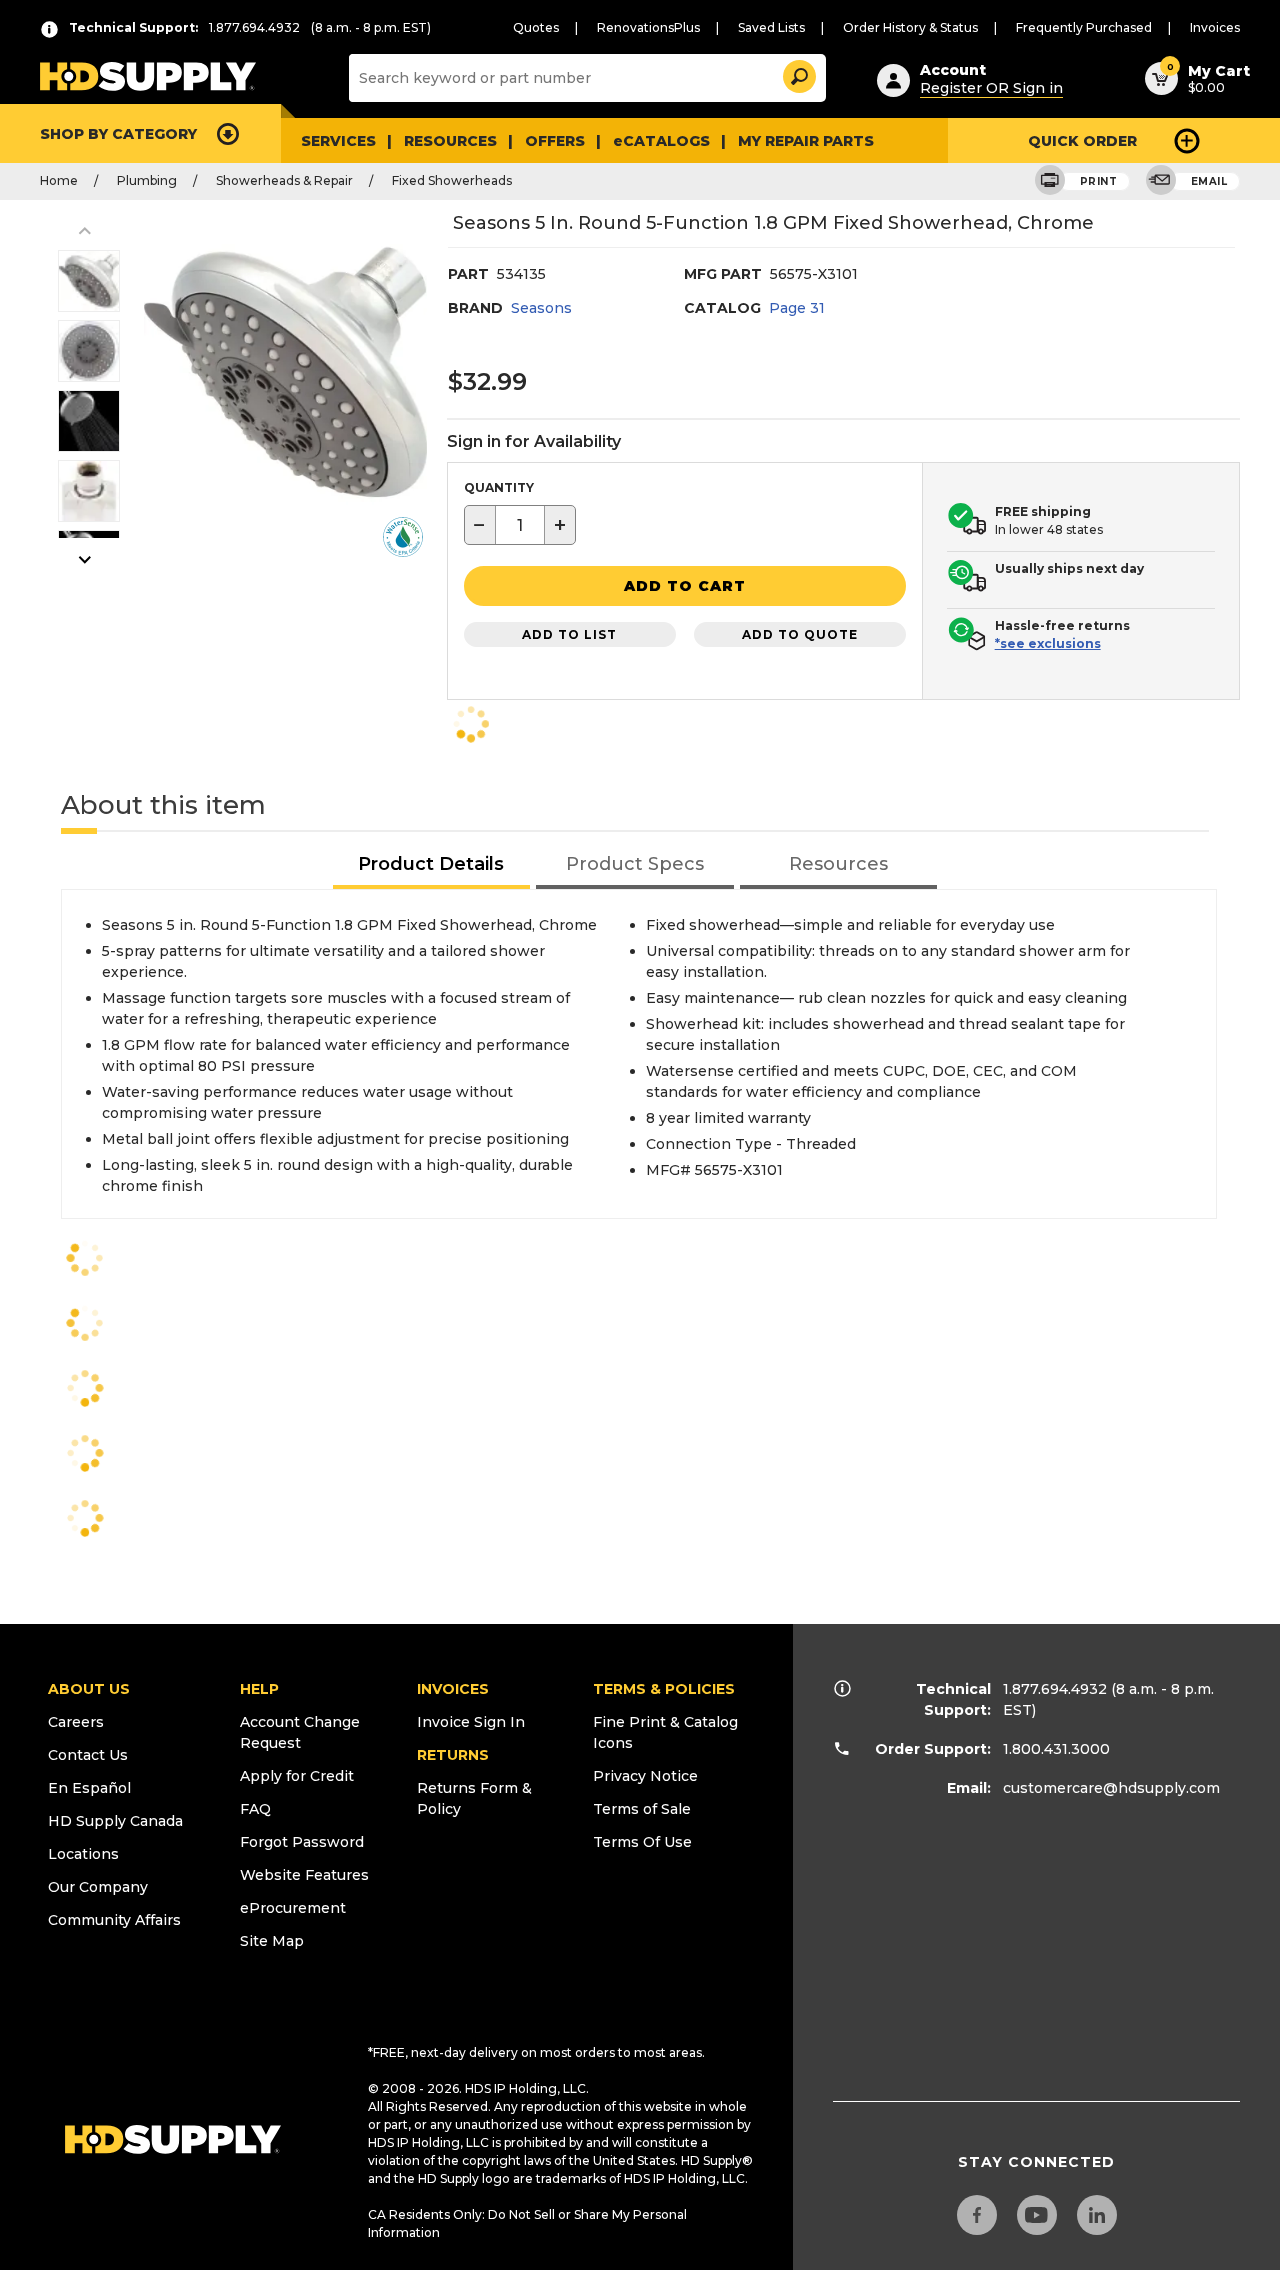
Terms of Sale (642, 1809)
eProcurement (293, 1908)
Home (59, 180)
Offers (555, 141)
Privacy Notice (645, 1776)
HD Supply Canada (115, 1821)
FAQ (255, 1809)
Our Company (98, 1887)
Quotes (536, 27)
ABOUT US (89, 1689)
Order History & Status (910, 27)
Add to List (569, 634)
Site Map (272, 1941)
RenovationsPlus (648, 27)
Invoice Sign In (471, 1722)
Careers (76, 1722)
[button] (798, 73)
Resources (450, 141)
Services (338, 141)
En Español (89, 1788)
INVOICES (453, 1689)
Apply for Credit (297, 1776)
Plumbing (147, 180)
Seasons (541, 308)
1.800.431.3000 (1056, 1749)
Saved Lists (771, 27)
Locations (83, 1854)
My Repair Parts (806, 141)
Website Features (304, 1875)
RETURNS (453, 1755)
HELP (259, 1689)
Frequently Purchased (1084, 27)
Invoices (1215, 27)
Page (797, 308)
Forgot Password (302, 1842)
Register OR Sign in (991, 88)
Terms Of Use (642, 1842)
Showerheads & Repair (284, 180)
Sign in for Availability (534, 441)
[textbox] (520, 525)
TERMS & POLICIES (664, 1689)
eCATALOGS (661, 141)
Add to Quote (800, 634)
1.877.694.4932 (1055, 1689)
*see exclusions (1048, 643)
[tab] (432, 865)
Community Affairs (114, 1920)
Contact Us (88, 1755)
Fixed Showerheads (452, 180)
